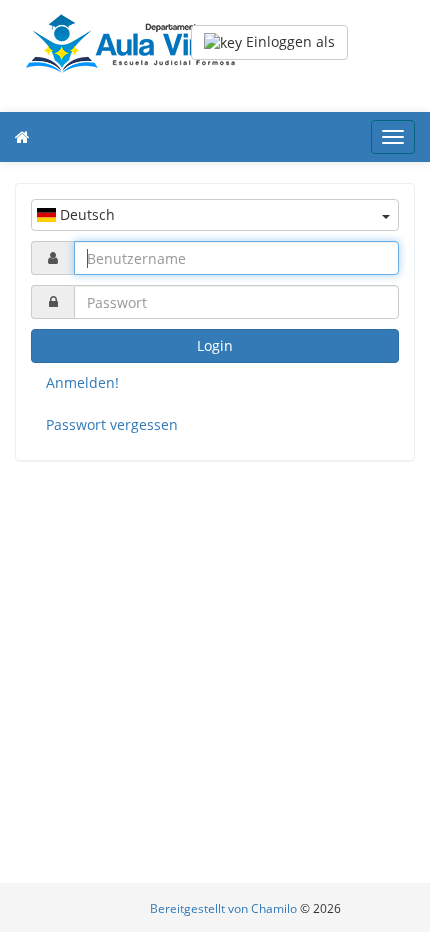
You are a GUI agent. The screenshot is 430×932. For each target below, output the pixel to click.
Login (215, 345)
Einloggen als (288, 41)
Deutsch (85, 214)
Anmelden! (82, 382)
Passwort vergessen (112, 424)
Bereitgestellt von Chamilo (225, 908)
